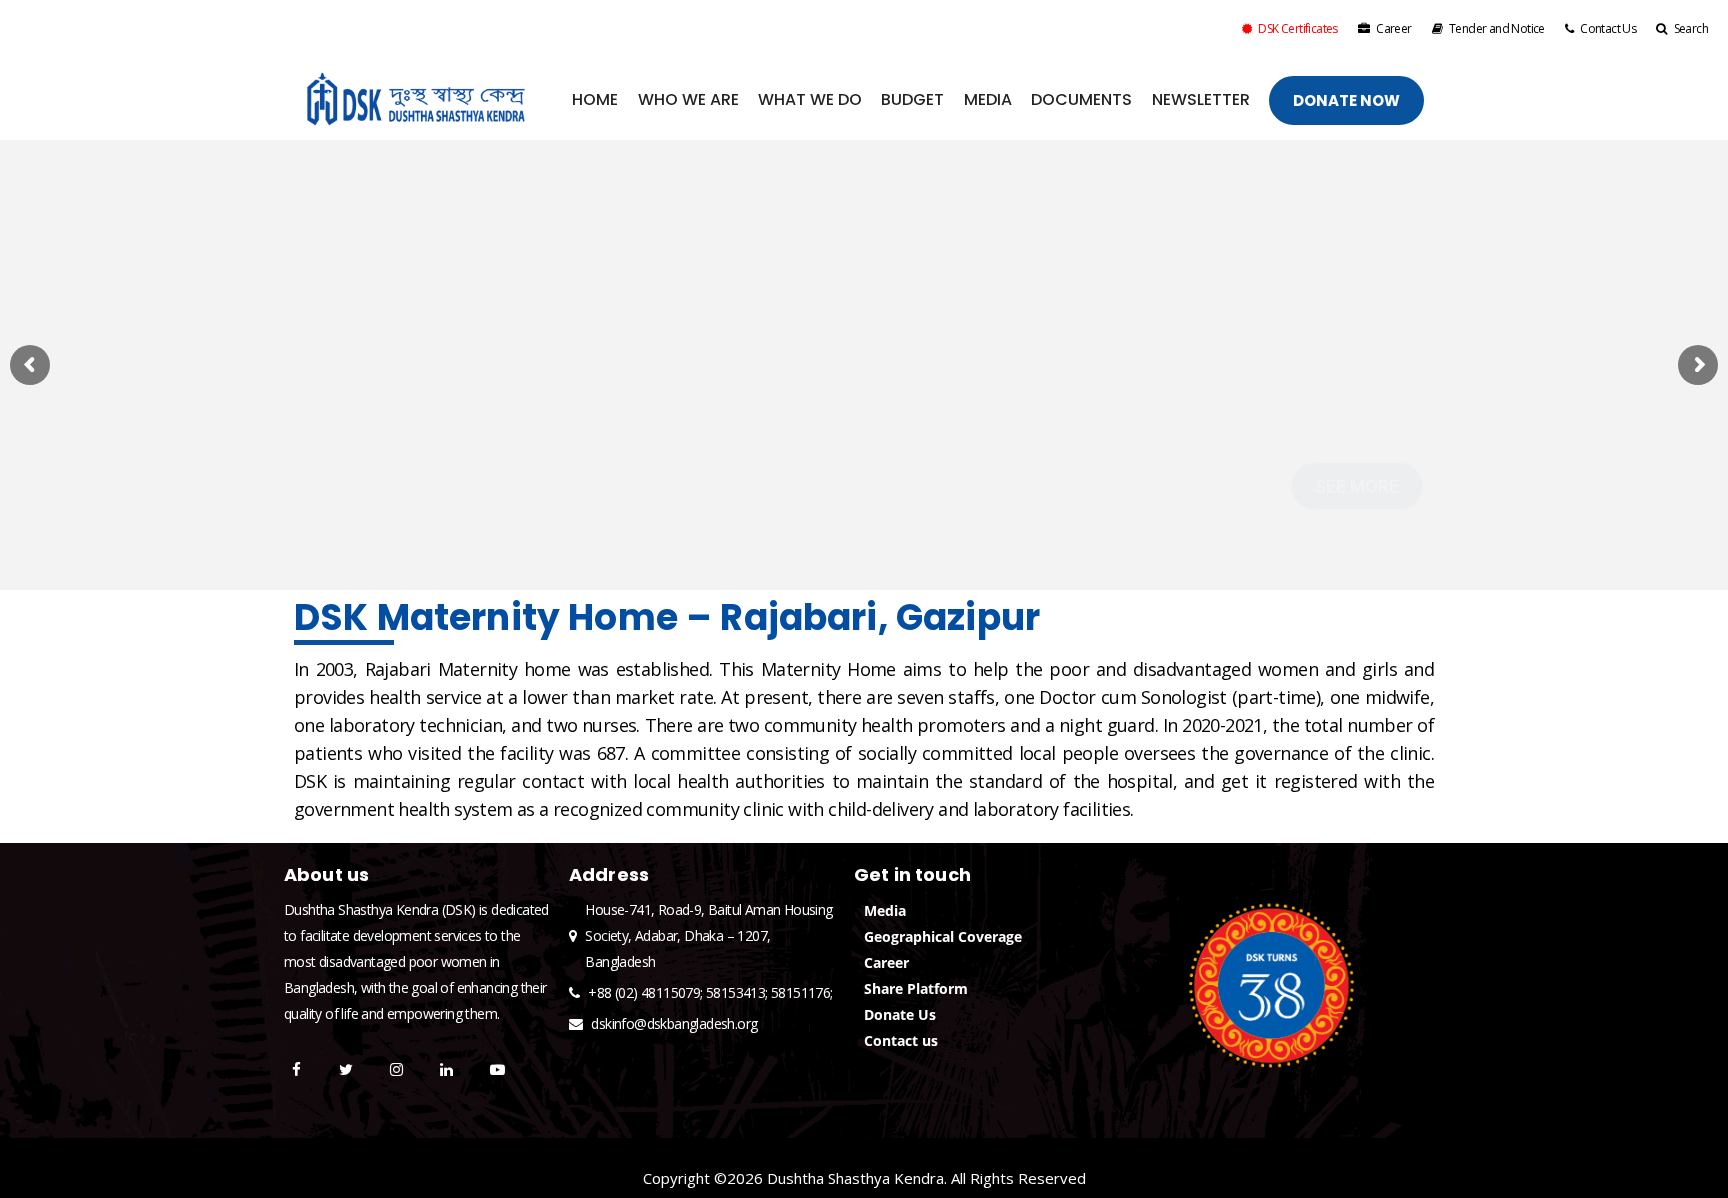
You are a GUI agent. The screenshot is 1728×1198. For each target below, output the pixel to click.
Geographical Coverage (943, 936)
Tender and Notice (1497, 28)
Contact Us (1608, 28)
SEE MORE (1357, 440)
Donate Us (900, 1014)
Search (1691, 28)
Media (885, 910)
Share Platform (916, 988)
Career (1393, 28)
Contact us (901, 1040)
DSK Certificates (1297, 28)
